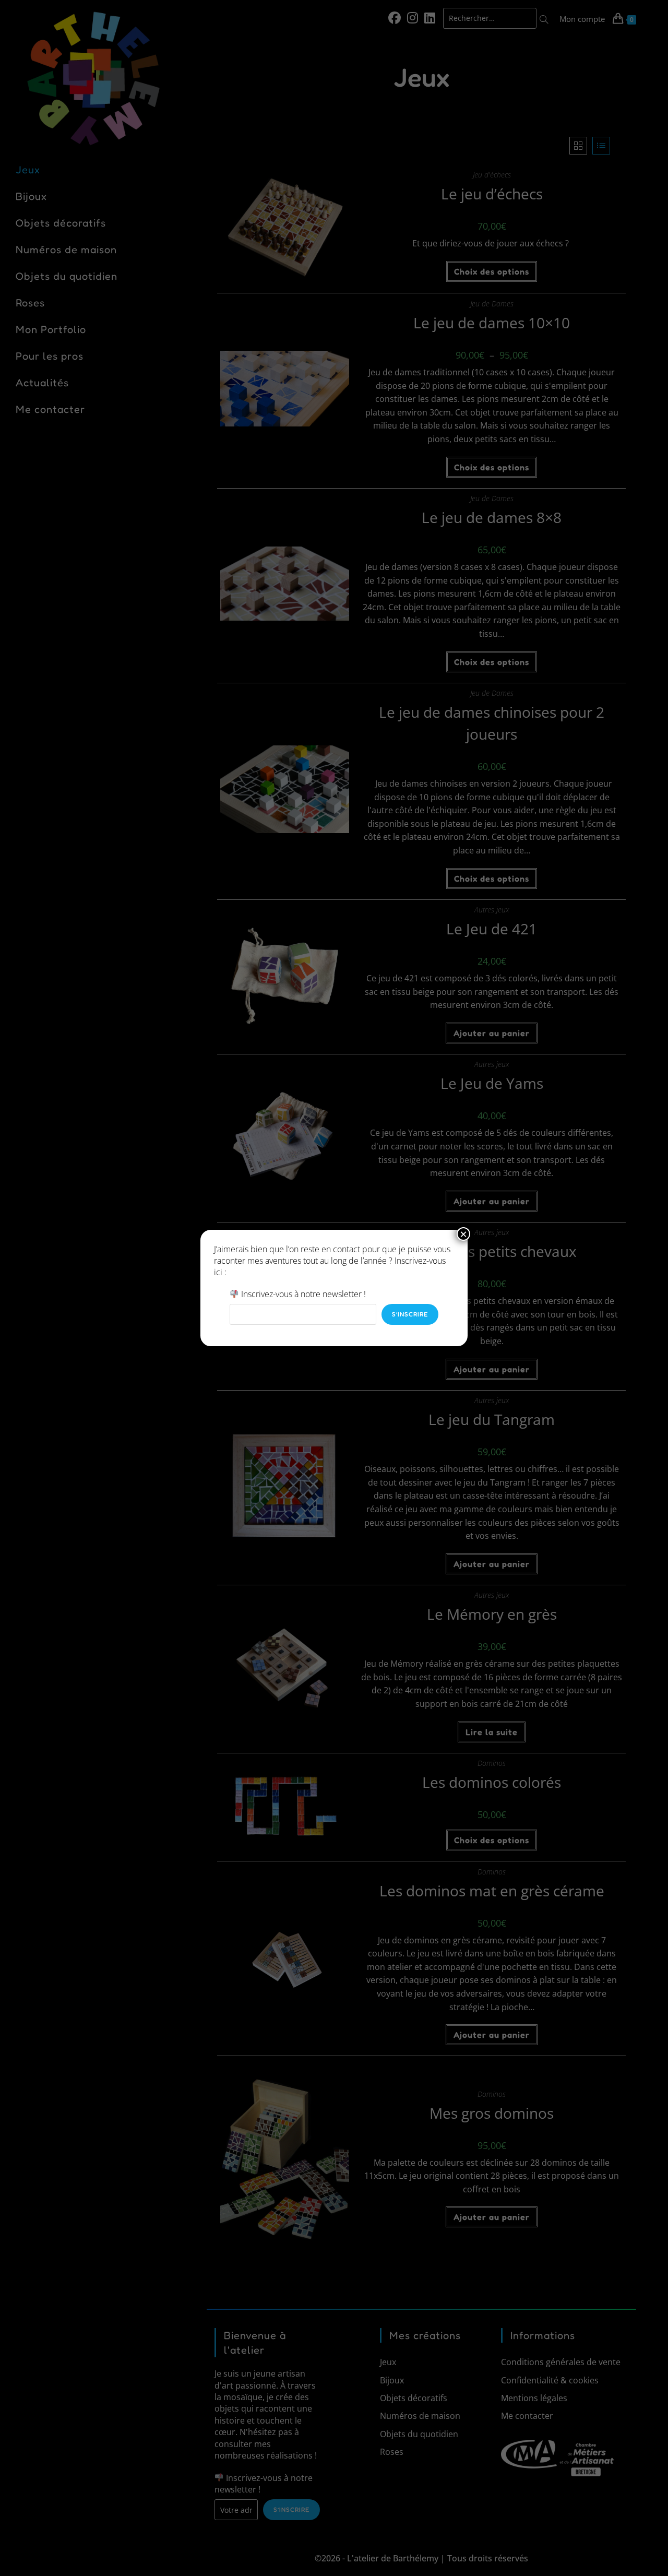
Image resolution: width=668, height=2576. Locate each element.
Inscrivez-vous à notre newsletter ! (302, 1294)
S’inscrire (410, 1314)
